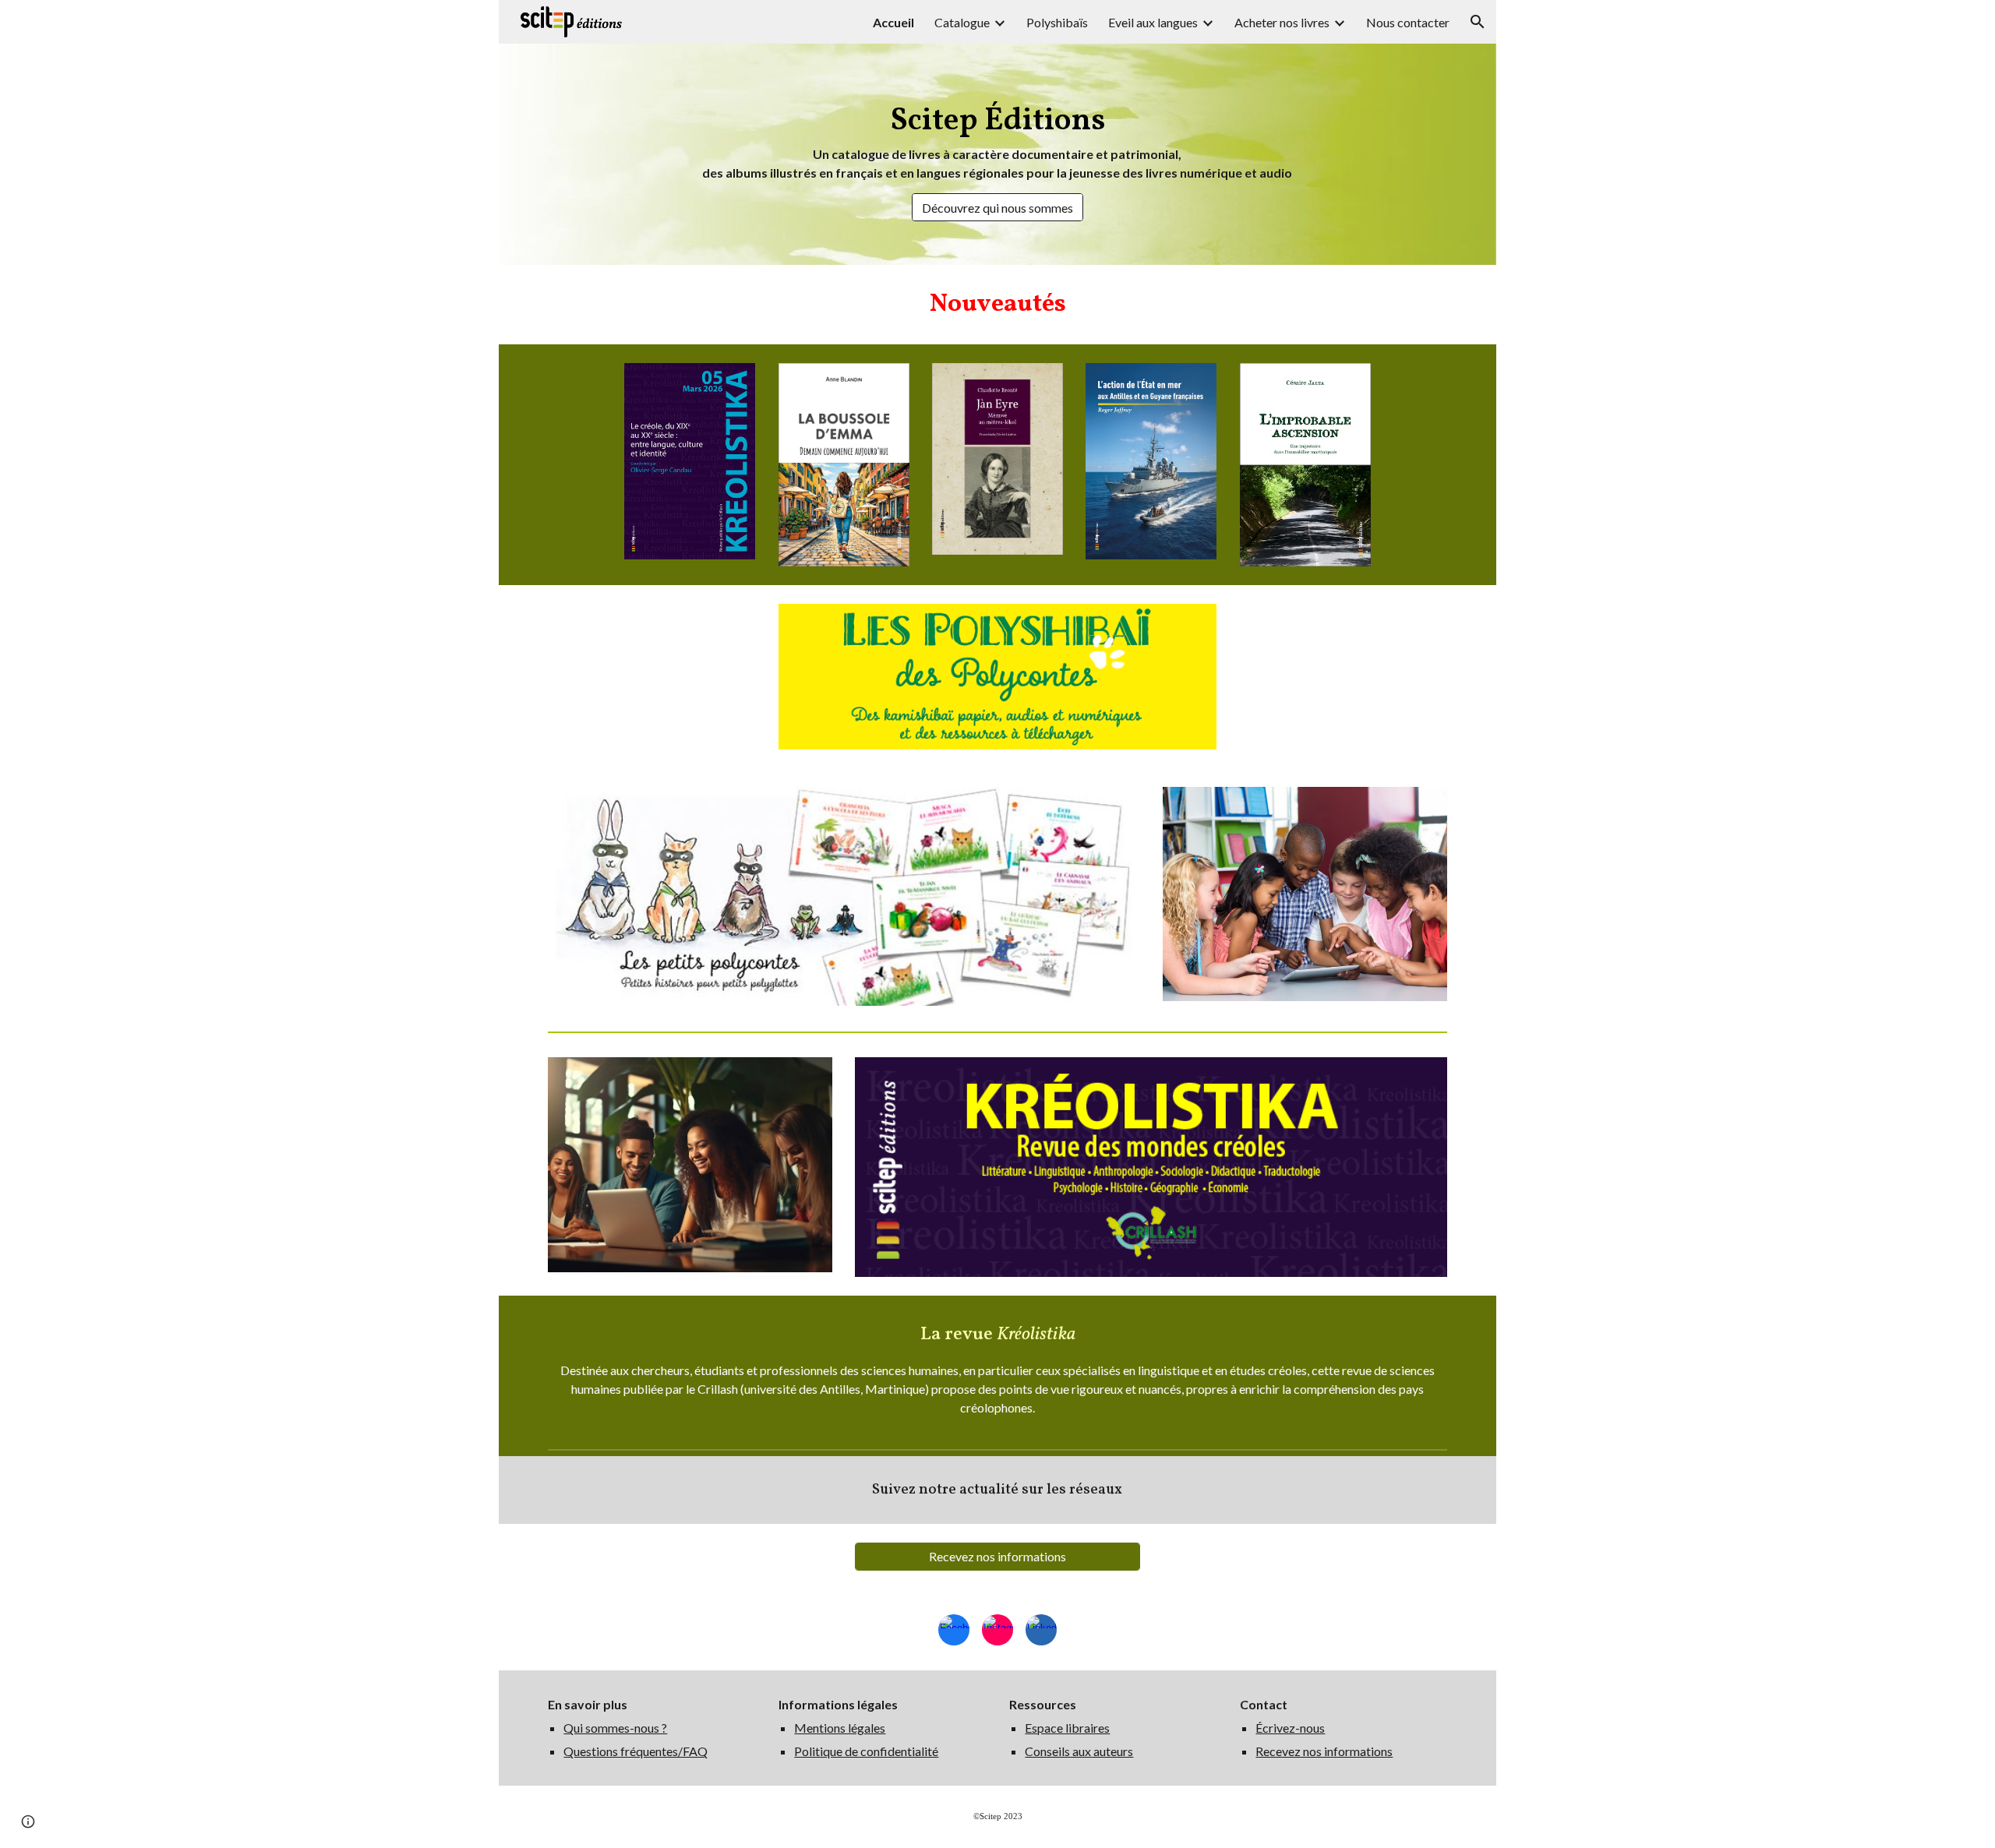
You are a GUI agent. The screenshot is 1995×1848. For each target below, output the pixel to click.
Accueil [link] (893, 22)
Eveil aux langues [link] (1153, 22)
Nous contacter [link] (1408, 22)
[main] (997, 140)
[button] (1478, 22)
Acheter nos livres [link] (1282, 22)
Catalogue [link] (962, 22)
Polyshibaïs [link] (1057, 22)
